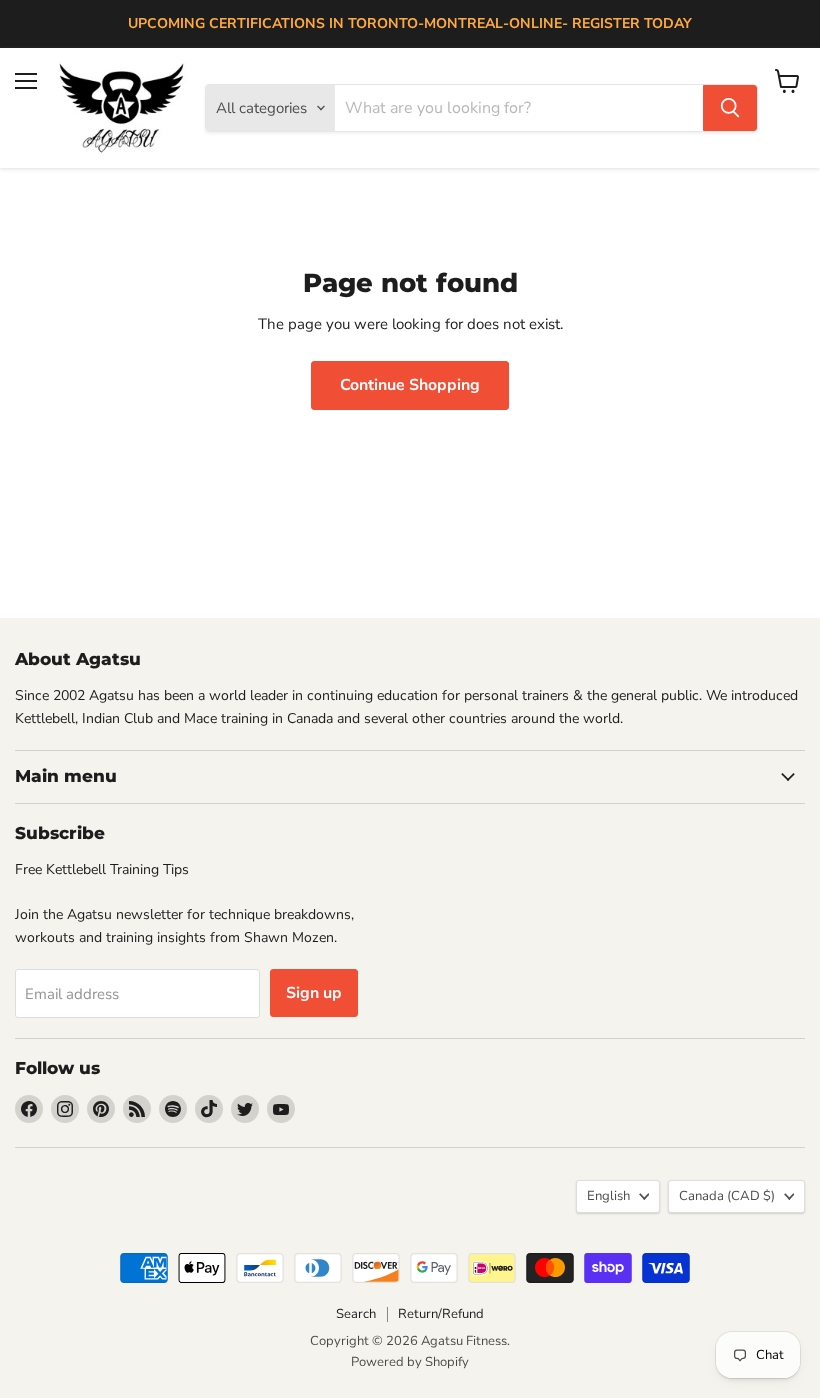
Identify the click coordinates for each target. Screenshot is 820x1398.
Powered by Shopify (410, 1362)
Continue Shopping (410, 385)
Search (356, 1314)
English (608, 1196)
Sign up (314, 993)
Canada (727, 1196)
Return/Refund (441, 1314)
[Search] (730, 108)
